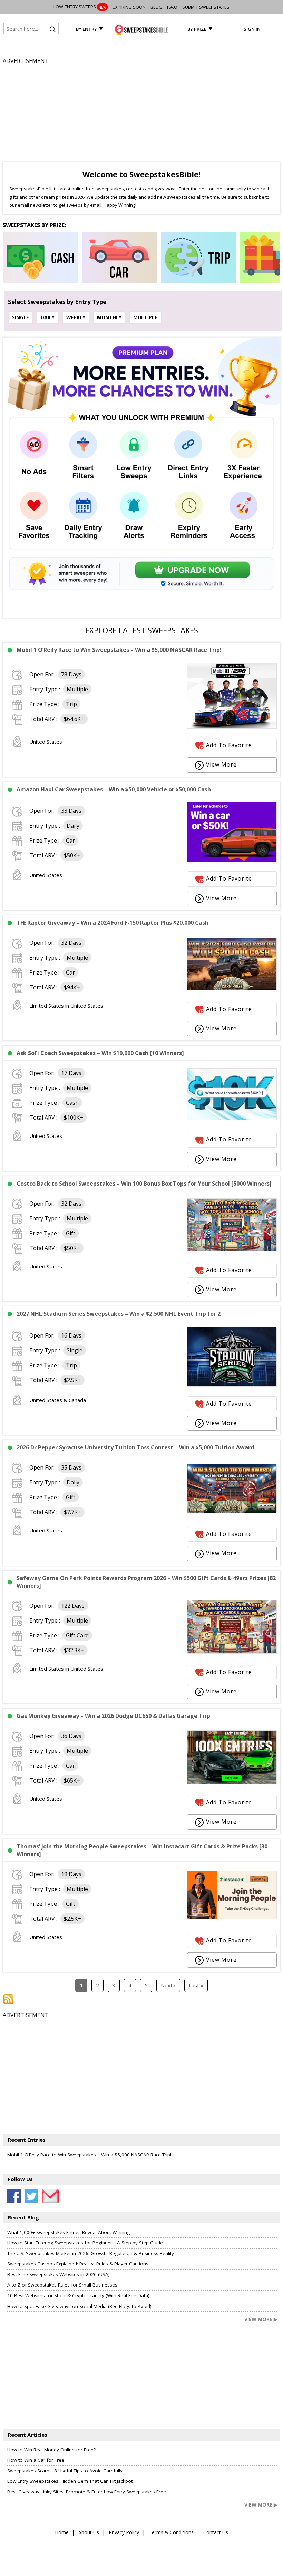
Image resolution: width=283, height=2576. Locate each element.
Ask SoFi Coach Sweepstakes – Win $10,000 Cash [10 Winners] (100, 1053)
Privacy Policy (124, 2532)
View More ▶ (261, 2319)
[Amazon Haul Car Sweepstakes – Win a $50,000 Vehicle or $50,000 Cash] (232, 860)
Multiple (145, 317)
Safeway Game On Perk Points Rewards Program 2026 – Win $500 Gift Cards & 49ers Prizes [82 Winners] (146, 1582)
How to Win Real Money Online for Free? (51, 2450)
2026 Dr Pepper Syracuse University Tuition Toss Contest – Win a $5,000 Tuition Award (135, 1447)
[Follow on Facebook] (14, 2196)
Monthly (109, 317)
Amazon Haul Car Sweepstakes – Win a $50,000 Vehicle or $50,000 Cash (114, 789)
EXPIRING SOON (129, 7)
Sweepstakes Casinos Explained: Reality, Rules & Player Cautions (78, 2264)
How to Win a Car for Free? (37, 2460)
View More (221, 764)
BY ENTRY (86, 29)
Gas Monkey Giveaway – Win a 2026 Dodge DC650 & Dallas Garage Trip (113, 1716)
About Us (89, 2532)
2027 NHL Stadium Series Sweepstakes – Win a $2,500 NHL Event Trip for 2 (119, 1314)
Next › (168, 1985)
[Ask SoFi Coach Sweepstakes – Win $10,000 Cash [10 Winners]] (232, 1118)
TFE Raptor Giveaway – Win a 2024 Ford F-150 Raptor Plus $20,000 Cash (113, 923)
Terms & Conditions (171, 2532)
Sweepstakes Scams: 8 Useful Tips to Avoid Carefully (65, 2471)
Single (21, 317)
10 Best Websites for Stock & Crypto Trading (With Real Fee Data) (78, 2295)
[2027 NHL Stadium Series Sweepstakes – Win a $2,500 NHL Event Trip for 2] (232, 1385)
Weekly (76, 317)
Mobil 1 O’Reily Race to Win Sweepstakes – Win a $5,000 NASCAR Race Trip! (119, 650)
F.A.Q (172, 7)
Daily (48, 317)
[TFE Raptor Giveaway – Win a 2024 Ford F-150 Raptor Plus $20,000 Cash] (232, 988)
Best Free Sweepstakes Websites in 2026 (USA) (58, 2274)
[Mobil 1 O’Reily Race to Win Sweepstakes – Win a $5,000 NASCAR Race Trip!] (232, 726)
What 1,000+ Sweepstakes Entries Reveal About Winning (69, 2232)
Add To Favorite (229, 745)
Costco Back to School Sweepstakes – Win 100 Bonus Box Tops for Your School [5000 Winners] (144, 1184)
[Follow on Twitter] (31, 2196)
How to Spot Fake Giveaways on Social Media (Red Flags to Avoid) (79, 2306)
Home (62, 2532)
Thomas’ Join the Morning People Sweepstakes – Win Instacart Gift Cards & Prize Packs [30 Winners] (142, 1850)
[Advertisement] (141, 114)
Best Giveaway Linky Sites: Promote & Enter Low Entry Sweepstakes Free (87, 2492)
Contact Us (216, 2532)
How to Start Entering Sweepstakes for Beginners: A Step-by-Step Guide (85, 2243)
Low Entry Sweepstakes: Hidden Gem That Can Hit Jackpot (70, 2481)
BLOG (156, 7)
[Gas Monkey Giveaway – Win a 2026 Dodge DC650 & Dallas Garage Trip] (232, 1782)
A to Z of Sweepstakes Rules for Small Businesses (62, 2285)
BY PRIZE (197, 29)
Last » (196, 1985)
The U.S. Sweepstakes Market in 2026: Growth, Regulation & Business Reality (91, 2253)
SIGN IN (252, 29)
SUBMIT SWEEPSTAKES (206, 7)
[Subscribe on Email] (49, 2196)
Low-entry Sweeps (80, 7)
